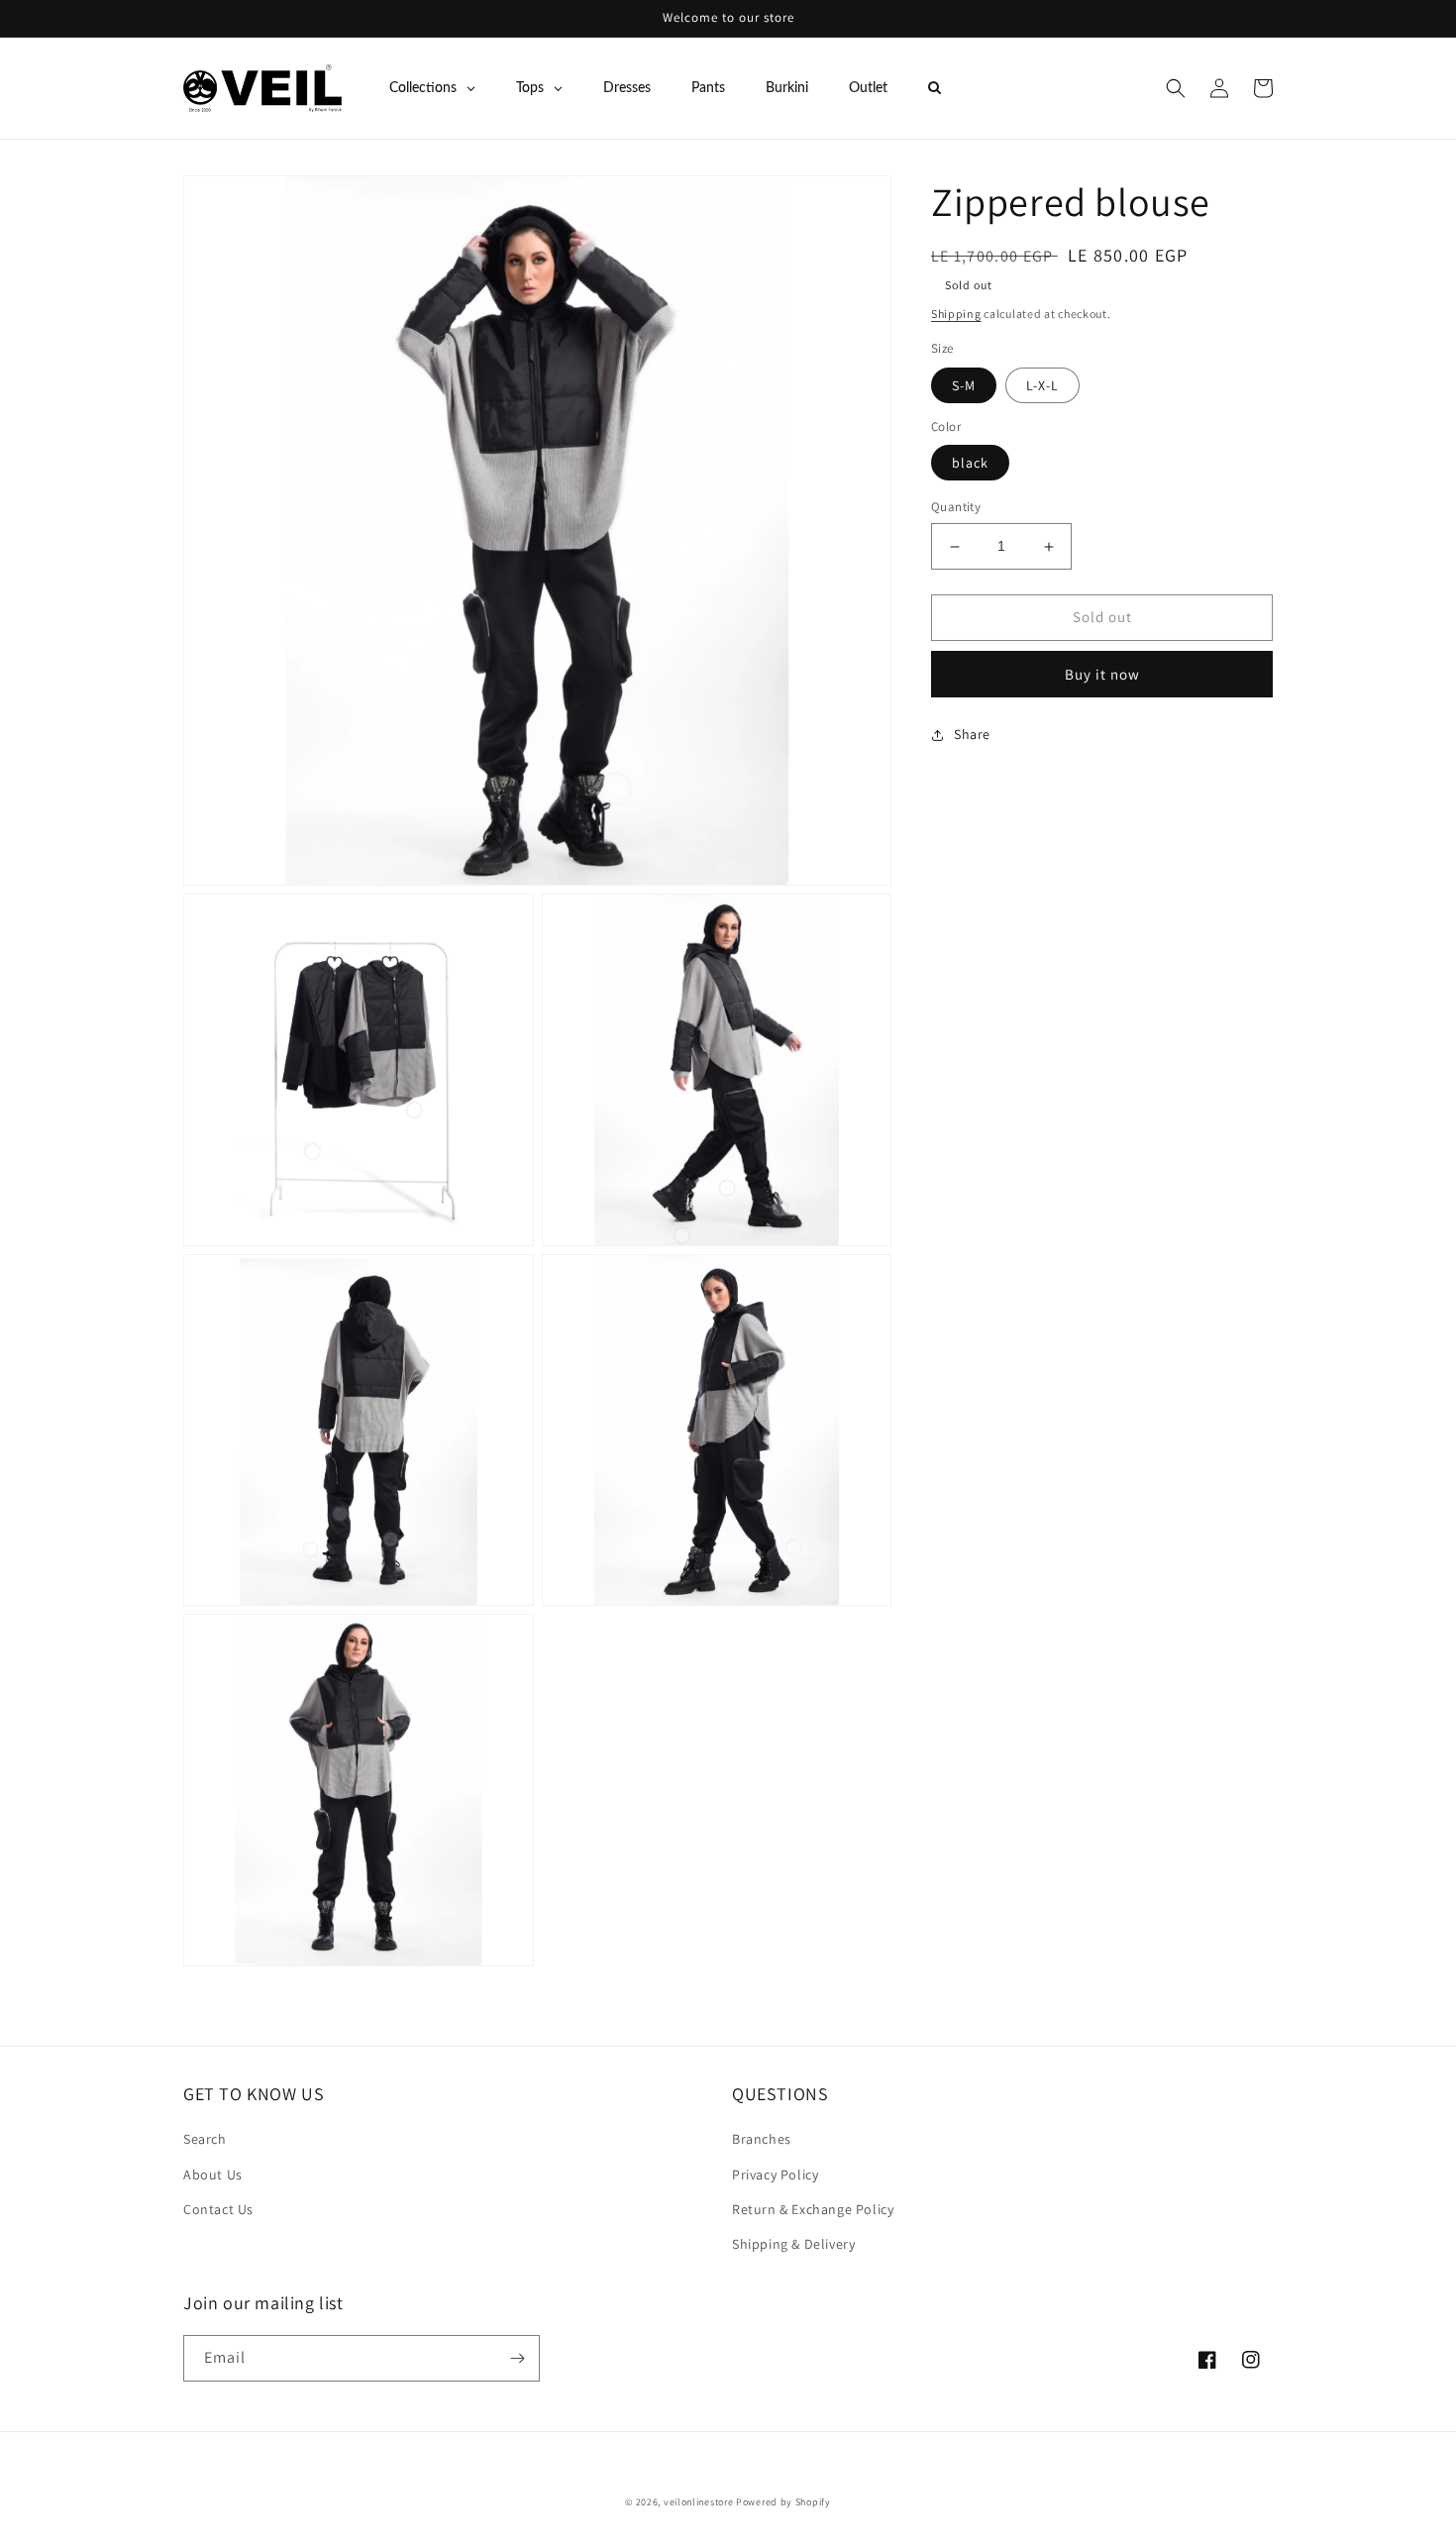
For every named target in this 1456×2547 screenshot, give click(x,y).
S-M (964, 385)
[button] (1176, 88)
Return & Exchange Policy (813, 2209)
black (970, 464)
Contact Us (218, 2209)
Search (205, 2139)
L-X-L (1042, 385)
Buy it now (1102, 674)
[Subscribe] (517, 2358)
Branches (762, 2139)
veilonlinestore (699, 2502)
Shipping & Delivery (793, 2244)
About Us (213, 2175)
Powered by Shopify (783, 2502)
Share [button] (972, 734)
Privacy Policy (775, 2175)
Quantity (956, 508)
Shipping (956, 314)
